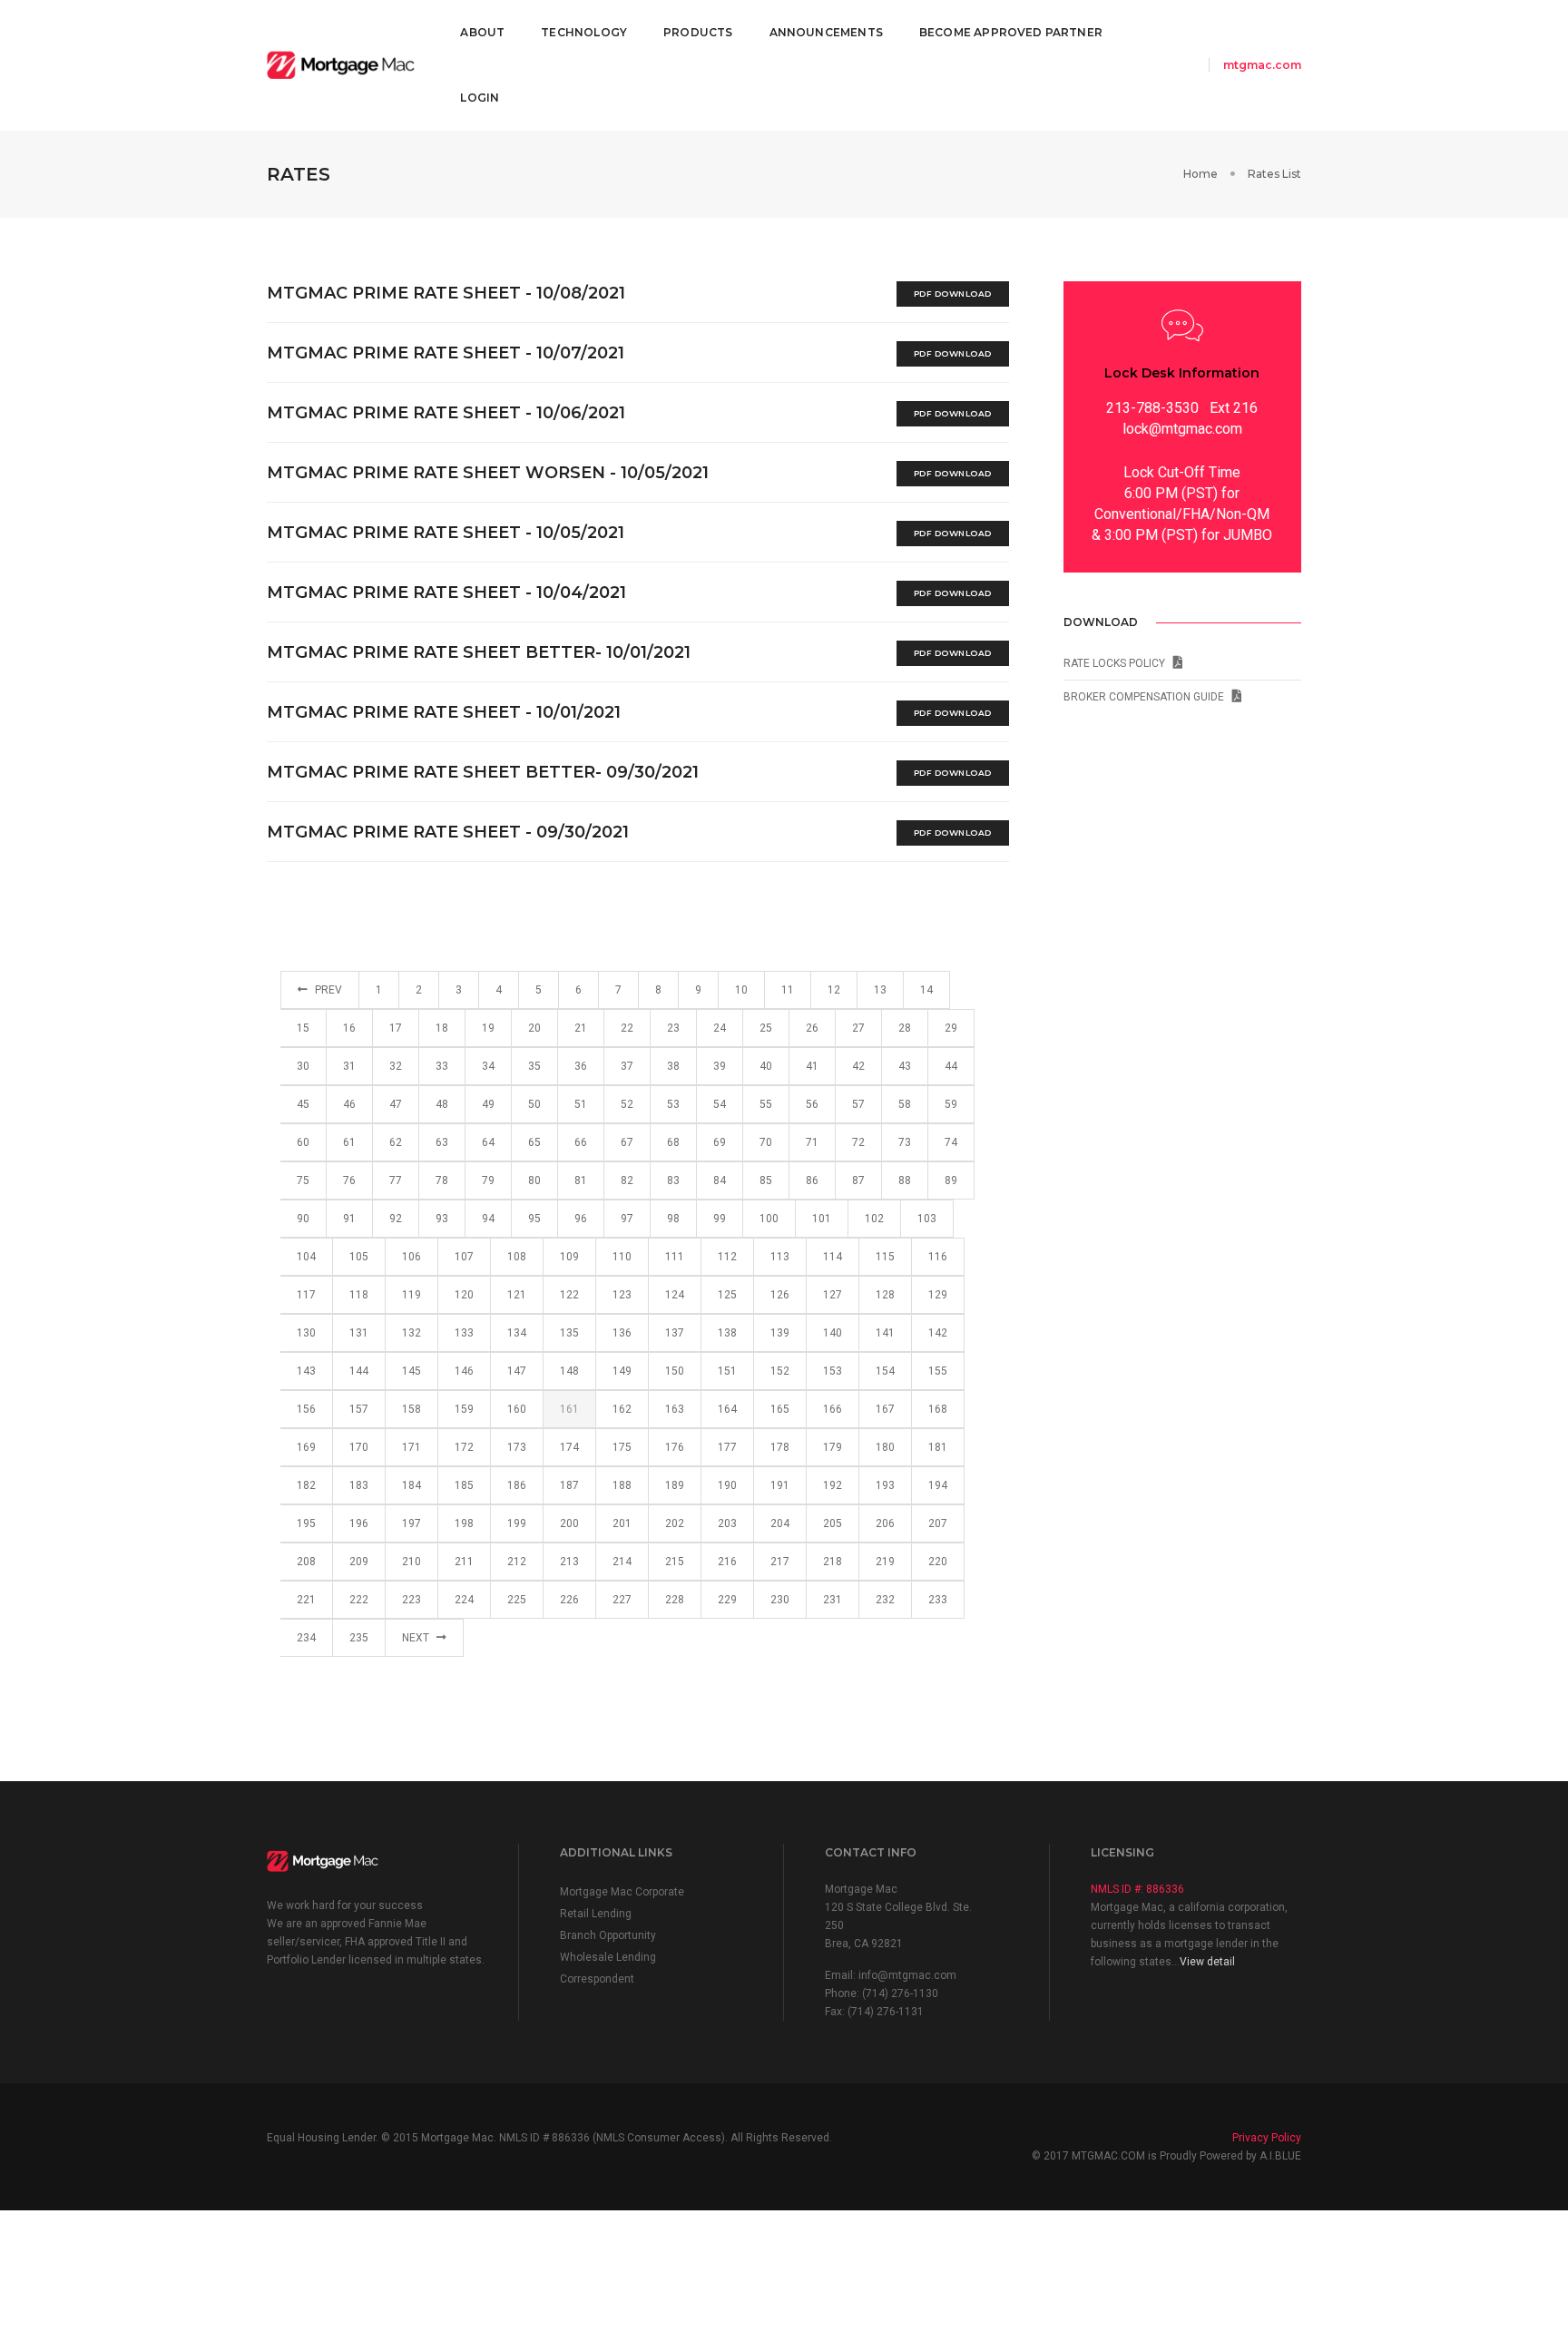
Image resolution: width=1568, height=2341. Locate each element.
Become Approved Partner (1011, 32)
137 (675, 1333)
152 (780, 1371)
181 (938, 1447)
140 (833, 1333)
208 (306, 1562)
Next (417, 1638)
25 (766, 1028)
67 (627, 1142)
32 (396, 1066)
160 (517, 1409)
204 (780, 1523)
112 (727, 1257)
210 (412, 1562)
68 (673, 1142)
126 (780, 1295)
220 (938, 1562)
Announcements (826, 32)
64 (488, 1142)
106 (412, 1257)
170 (359, 1447)
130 (306, 1333)
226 (569, 1600)
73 (905, 1142)
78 (442, 1180)
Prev (327, 990)
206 (885, 1523)
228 (675, 1600)
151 (727, 1371)
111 (675, 1257)
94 (488, 1219)
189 (675, 1485)
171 (412, 1447)
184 (412, 1485)
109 (569, 1257)
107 (464, 1257)
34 (488, 1066)
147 (517, 1371)
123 (622, 1295)
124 (675, 1295)
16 (349, 1028)
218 (833, 1562)
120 (464, 1295)
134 (517, 1333)
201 (622, 1523)
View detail (1207, 1962)
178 (780, 1447)
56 (812, 1104)
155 (938, 1371)
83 (673, 1180)
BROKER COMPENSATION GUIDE (1148, 697)
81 (581, 1180)
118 (359, 1295)
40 (766, 1066)
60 (303, 1142)
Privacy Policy (1267, 2138)
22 (627, 1028)
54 (720, 1104)
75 (303, 1180)
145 (412, 1371)
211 (464, 1562)
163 (675, 1409)
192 (833, 1485)
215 (675, 1562)
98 (673, 1219)
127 (833, 1295)
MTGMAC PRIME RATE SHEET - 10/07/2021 (446, 353)
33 (442, 1066)
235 (359, 1638)
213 (569, 1562)
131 (359, 1333)
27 (858, 1028)
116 (938, 1257)
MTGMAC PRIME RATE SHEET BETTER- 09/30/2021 (483, 772)
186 (517, 1485)
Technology (584, 32)
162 (622, 1409)
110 (622, 1257)
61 (349, 1142)
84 (720, 1180)
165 (780, 1409)
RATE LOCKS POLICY (1118, 663)
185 (464, 1485)
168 (938, 1409)
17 (396, 1028)
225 (517, 1600)
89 (951, 1180)
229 (727, 1600)
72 (858, 1142)
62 (396, 1142)
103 (927, 1219)
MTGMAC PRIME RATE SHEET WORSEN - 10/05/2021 (488, 473)
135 (569, 1333)
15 (303, 1028)
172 (464, 1447)
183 (359, 1485)
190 (727, 1485)
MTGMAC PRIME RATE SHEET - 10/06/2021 (446, 413)
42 (858, 1066)
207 (938, 1523)
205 (833, 1523)
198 (464, 1523)
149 (622, 1371)
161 (569, 1409)
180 (885, 1447)
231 (833, 1600)
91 (349, 1219)
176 (675, 1447)
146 (464, 1371)
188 (622, 1485)
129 (938, 1295)
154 (885, 1371)
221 (306, 1600)
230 (780, 1600)
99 (720, 1219)
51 (581, 1104)
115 (885, 1257)
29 (951, 1028)
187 (569, 1485)
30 (303, 1066)
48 (442, 1104)
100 (769, 1219)
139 (780, 1333)
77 (396, 1180)
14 (926, 990)
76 (349, 1180)
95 (534, 1219)
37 (627, 1066)
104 (306, 1257)
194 (938, 1485)
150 (675, 1371)
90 (303, 1219)
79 (488, 1180)
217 (780, 1562)
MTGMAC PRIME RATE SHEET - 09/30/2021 (448, 832)
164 (727, 1409)
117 (306, 1295)
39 (720, 1066)
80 (534, 1180)
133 (464, 1333)
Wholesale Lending (608, 1957)
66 (581, 1142)
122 (569, 1295)
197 (412, 1523)
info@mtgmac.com (907, 1975)
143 (306, 1371)
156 (306, 1409)
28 (905, 1028)
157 (359, 1409)
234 (306, 1638)
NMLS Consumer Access (659, 2138)
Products (698, 32)
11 (788, 990)
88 (905, 1180)
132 (412, 1333)
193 (885, 1485)
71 (812, 1142)
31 (349, 1066)
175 (622, 1447)
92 (396, 1219)
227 (622, 1600)
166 (833, 1409)
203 (727, 1523)
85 (766, 1180)
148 (569, 1371)
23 (673, 1028)
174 (569, 1447)
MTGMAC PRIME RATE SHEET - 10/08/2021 (446, 293)
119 (412, 1295)
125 (727, 1295)
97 (627, 1219)
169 (306, 1447)
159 (464, 1409)
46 (349, 1104)
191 (780, 1485)
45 (303, 1104)
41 (812, 1066)
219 (885, 1562)
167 (885, 1409)
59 (951, 1104)
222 (359, 1600)
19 (488, 1028)
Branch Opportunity (608, 1935)
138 (727, 1333)
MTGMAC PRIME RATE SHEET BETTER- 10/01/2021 (479, 652)
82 (627, 1180)
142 (938, 1333)
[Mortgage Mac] (341, 66)
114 (833, 1257)
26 (812, 1028)
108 (517, 1257)
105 (359, 1257)
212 (517, 1562)
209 (359, 1562)
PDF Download (953, 294)
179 (833, 1447)
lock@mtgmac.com (1182, 429)
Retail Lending (596, 1914)
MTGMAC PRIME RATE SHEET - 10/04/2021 (446, 593)
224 (464, 1600)
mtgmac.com (1262, 65)
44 (951, 1066)
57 (858, 1104)
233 (938, 1600)
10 (741, 990)
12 (834, 990)
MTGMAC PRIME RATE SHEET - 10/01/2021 (444, 712)
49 (488, 1104)
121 (517, 1295)
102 (874, 1219)
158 (412, 1409)
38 (673, 1066)
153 (833, 1371)
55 (766, 1104)
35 (534, 1066)
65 (534, 1142)
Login (480, 98)
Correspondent (597, 1979)
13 (880, 990)
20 (534, 1028)
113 (780, 1257)
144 (359, 1371)
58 (905, 1104)
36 (581, 1066)
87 (858, 1180)
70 (766, 1142)
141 (885, 1333)
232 (885, 1600)
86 (812, 1180)
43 (905, 1066)
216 (727, 1562)
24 (720, 1028)
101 (822, 1219)
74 (951, 1142)
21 (581, 1028)
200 (569, 1523)
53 (673, 1104)
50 (534, 1104)
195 (306, 1523)
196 (359, 1523)
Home (1200, 174)
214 (622, 1562)
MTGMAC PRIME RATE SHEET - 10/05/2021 (446, 533)
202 (675, 1523)
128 (885, 1295)
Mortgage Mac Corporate (622, 1892)
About (482, 32)
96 (581, 1219)
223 (412, 1600)
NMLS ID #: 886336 (1137, 1889)
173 (517, 1447)
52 (627, 1104)
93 (442, 1219)
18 (442, 1028)
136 (622, 1333)
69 (720, 1142)
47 (396, 1104)
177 (727, 1447)
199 (517, 1523)
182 (306, 1485)
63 (442, 1142)
